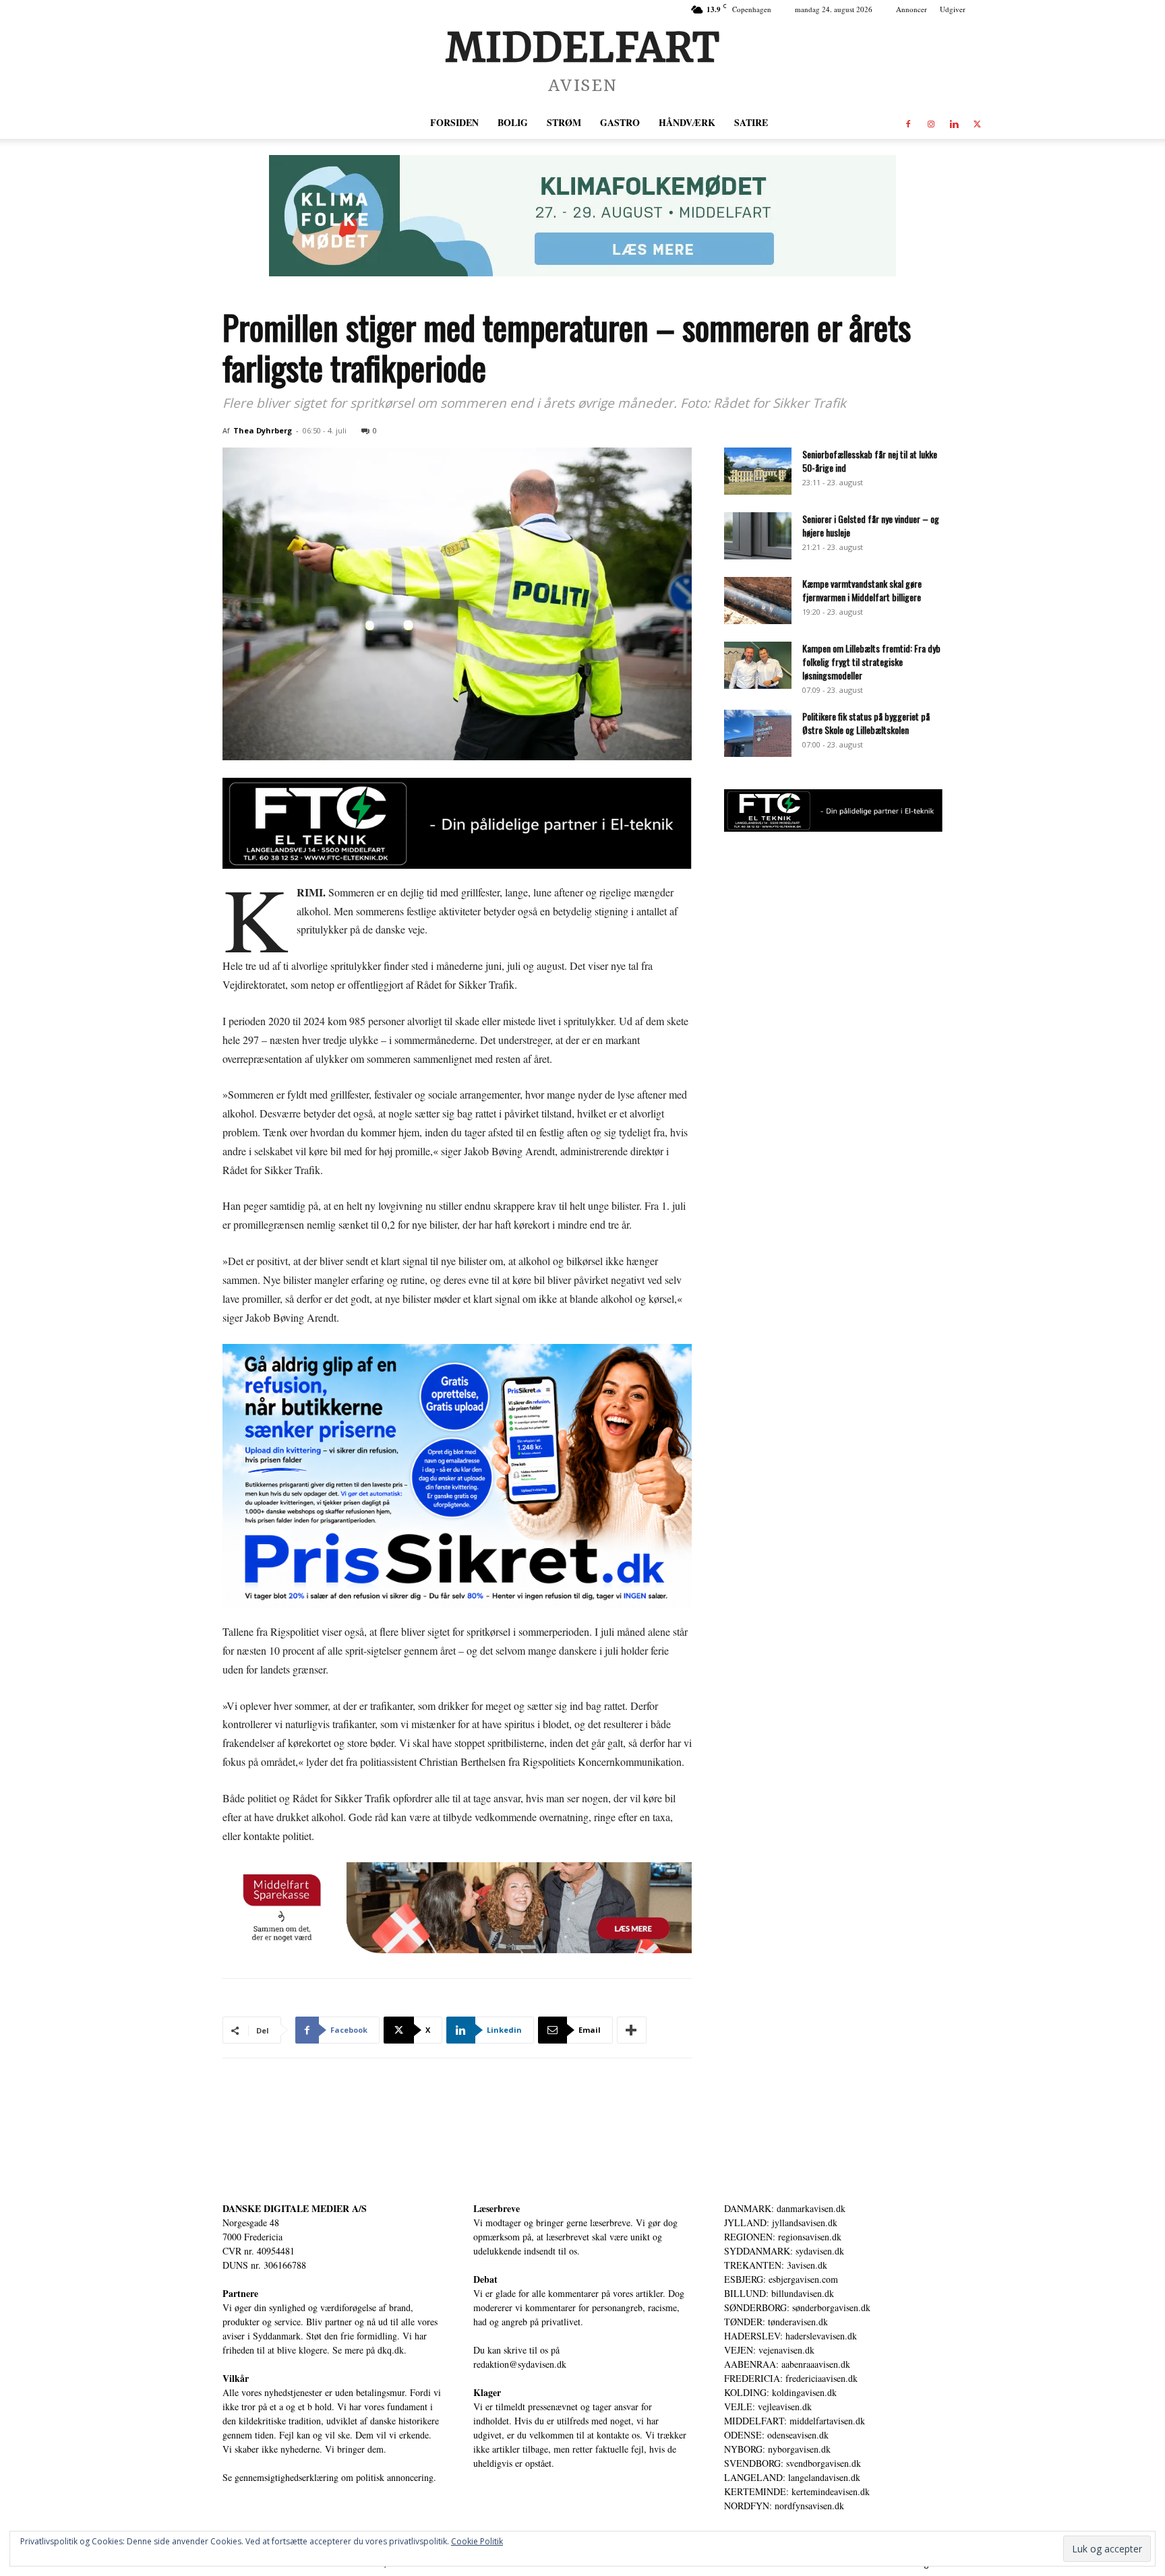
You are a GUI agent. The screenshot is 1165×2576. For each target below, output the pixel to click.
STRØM (564, 122)
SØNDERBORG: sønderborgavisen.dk (797, 2307)
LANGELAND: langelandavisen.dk (792, 2477)
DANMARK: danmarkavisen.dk (785, 2208)
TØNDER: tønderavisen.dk (776, 2322)
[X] (977, 123)
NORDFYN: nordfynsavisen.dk (784, 2506)
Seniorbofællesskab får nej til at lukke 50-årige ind (870, 461)
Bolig (513, 122)
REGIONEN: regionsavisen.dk (783, 2237)
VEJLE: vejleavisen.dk (768, 2406)
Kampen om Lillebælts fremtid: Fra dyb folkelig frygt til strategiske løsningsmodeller (871, 662)
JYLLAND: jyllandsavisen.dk (781, 2222)
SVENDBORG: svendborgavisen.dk (793, 2463)
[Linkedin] (954, 123)
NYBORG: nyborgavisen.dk (777, 2449)
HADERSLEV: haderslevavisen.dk (790, 2336)
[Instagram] (931, 123)
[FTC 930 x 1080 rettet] (457, 823)
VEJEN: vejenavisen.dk (769, 2350)
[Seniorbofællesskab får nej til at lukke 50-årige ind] (758, 471)
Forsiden (454, 122)
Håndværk (687, 122)
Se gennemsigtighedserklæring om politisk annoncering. (329, 2477)
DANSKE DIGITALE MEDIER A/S (295, 2208)
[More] (632, 2030)
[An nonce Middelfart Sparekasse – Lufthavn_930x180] (457, 1908)
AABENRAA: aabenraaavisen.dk (787, 2364)
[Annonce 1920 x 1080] (457, 1476)
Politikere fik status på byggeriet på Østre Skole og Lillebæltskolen (866, 723)
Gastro (620, 122)
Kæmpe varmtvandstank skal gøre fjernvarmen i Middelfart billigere (862, 590)
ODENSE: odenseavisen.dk (776, 2435)
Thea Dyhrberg (263, 430)
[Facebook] (908, 123)
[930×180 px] (582, 216)
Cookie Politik (477, 2541)
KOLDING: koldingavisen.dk (780, 2392)
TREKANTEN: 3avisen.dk (776, 2265)
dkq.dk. (392, 2350)
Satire (751, 122)
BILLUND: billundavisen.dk (779, 2293)
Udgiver (953, 9)
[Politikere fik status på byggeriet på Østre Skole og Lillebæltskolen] (758, 733)
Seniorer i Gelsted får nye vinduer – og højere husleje (871, 525)
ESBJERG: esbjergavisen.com (781, 2279)
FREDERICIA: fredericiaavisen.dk (791, 2378)
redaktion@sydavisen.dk (520, 2364)
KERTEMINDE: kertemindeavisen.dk (797, 2491)
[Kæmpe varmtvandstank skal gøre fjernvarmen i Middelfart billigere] (758, 601)
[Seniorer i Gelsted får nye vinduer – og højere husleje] (758, 536)
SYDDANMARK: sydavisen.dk (784, 2251)
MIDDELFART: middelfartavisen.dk (795, 2421)
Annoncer (912, 9)
